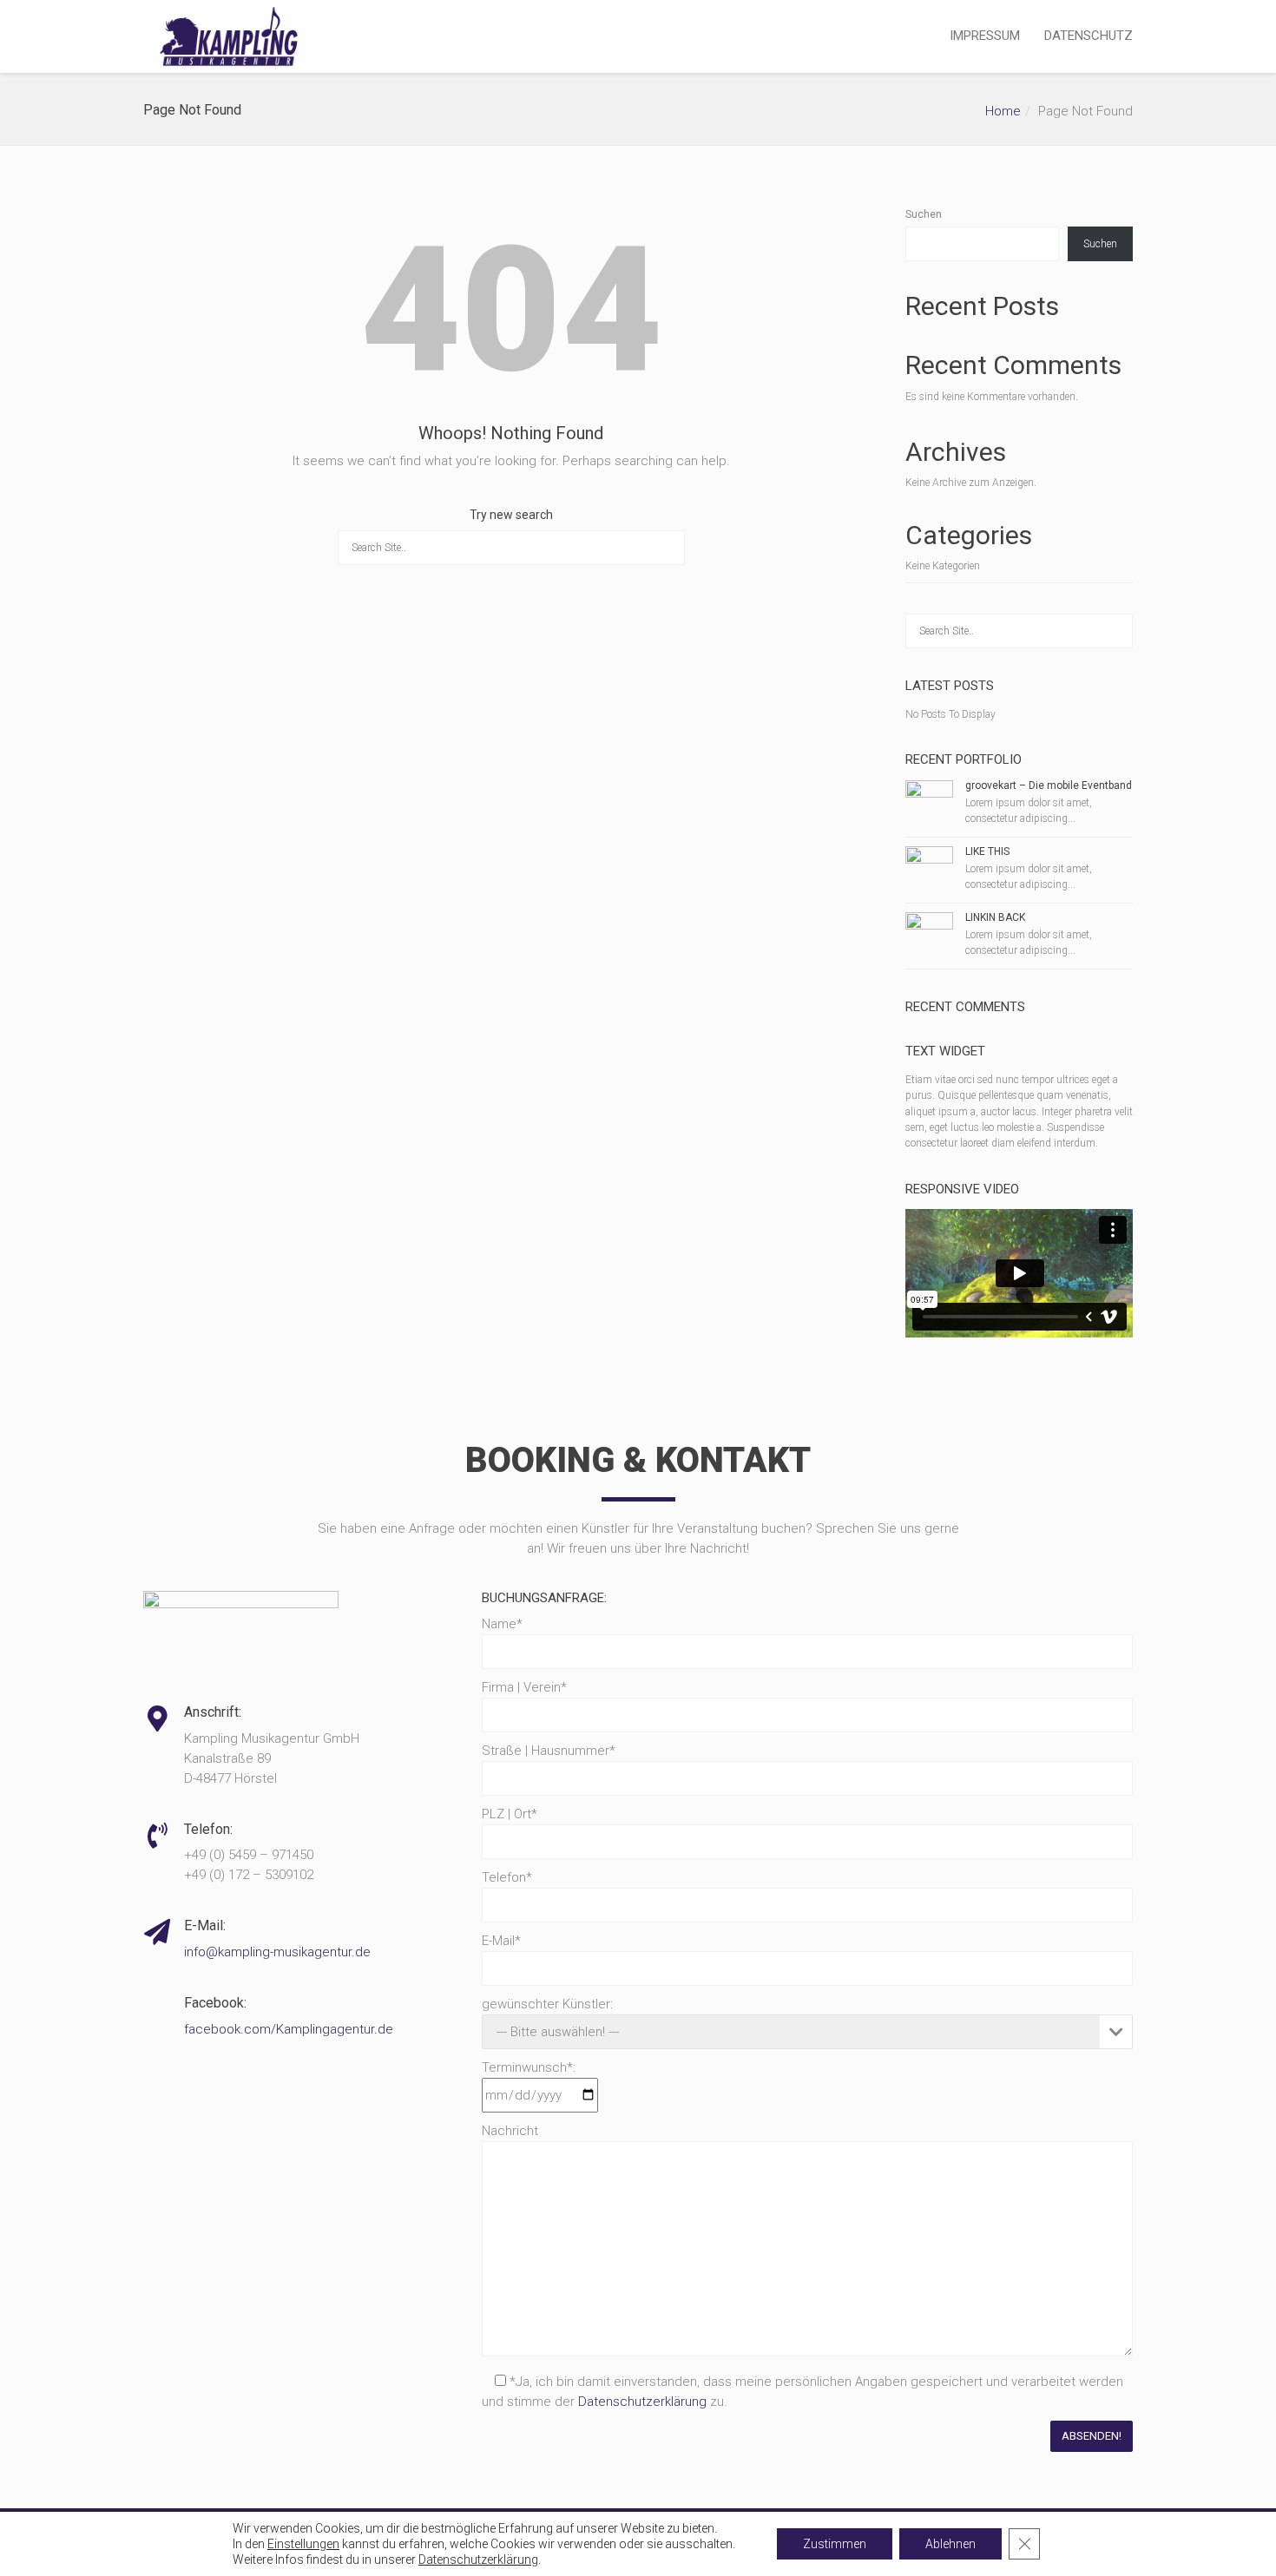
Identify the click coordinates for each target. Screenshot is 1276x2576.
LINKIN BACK (995, 917)
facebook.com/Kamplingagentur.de (289, 2029)
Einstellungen (303, 2544)
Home (1003, 111)
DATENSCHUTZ (1089, 36)
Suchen (924, 214)
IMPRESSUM (985, 36)
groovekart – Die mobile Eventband (1049, 785)
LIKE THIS (987, 851)
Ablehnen (950, 2544)
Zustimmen (835, 2544)
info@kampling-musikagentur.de (277, 1952)
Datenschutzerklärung (642, 2402)
